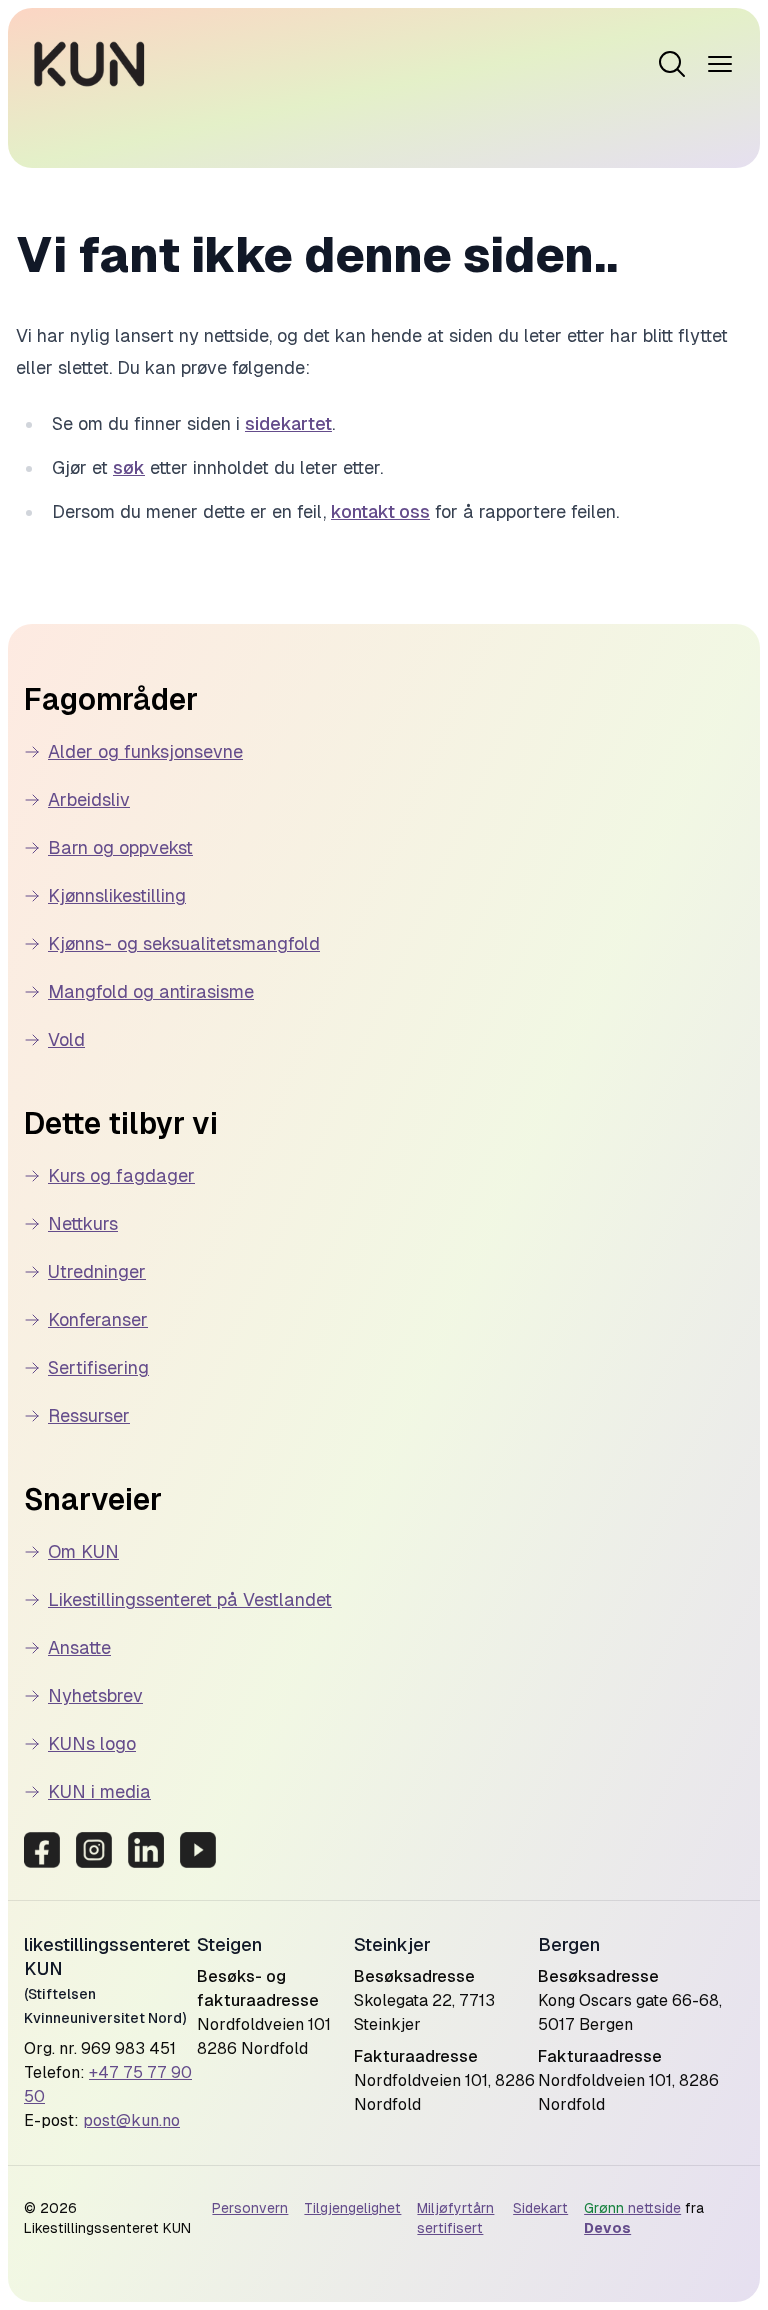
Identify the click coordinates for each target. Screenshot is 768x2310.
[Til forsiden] (89, 64)
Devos (607, 2228)
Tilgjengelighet (352, 2208)
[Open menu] (672, 64)
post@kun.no (131, 2120)
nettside (632, 2208)
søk (129, 467)
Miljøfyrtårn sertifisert (455, 2218)
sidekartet (288, 423)
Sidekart (540, 2208)
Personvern (250, 2208)
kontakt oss (380, 511)
